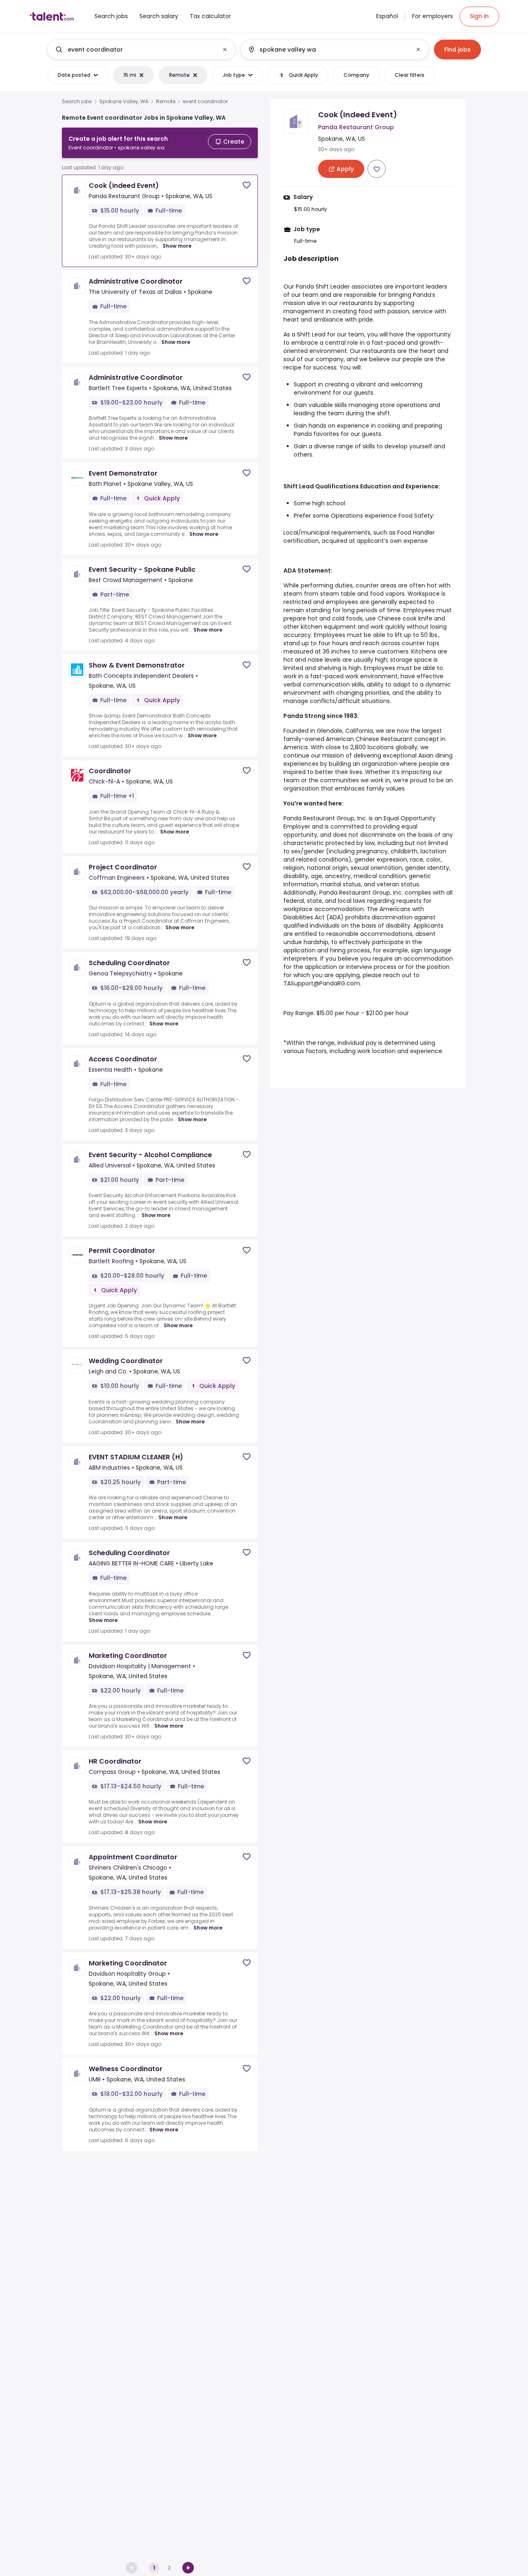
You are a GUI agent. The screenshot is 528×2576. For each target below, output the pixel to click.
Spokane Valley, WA (124, 102)
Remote (166, 102)
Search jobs (77, 102)
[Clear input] (225, 50)
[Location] (328, 50)
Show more (177, 246)
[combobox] (141, 50)
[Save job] (247, 185)
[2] (188, 2568)
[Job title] (135, 50)
